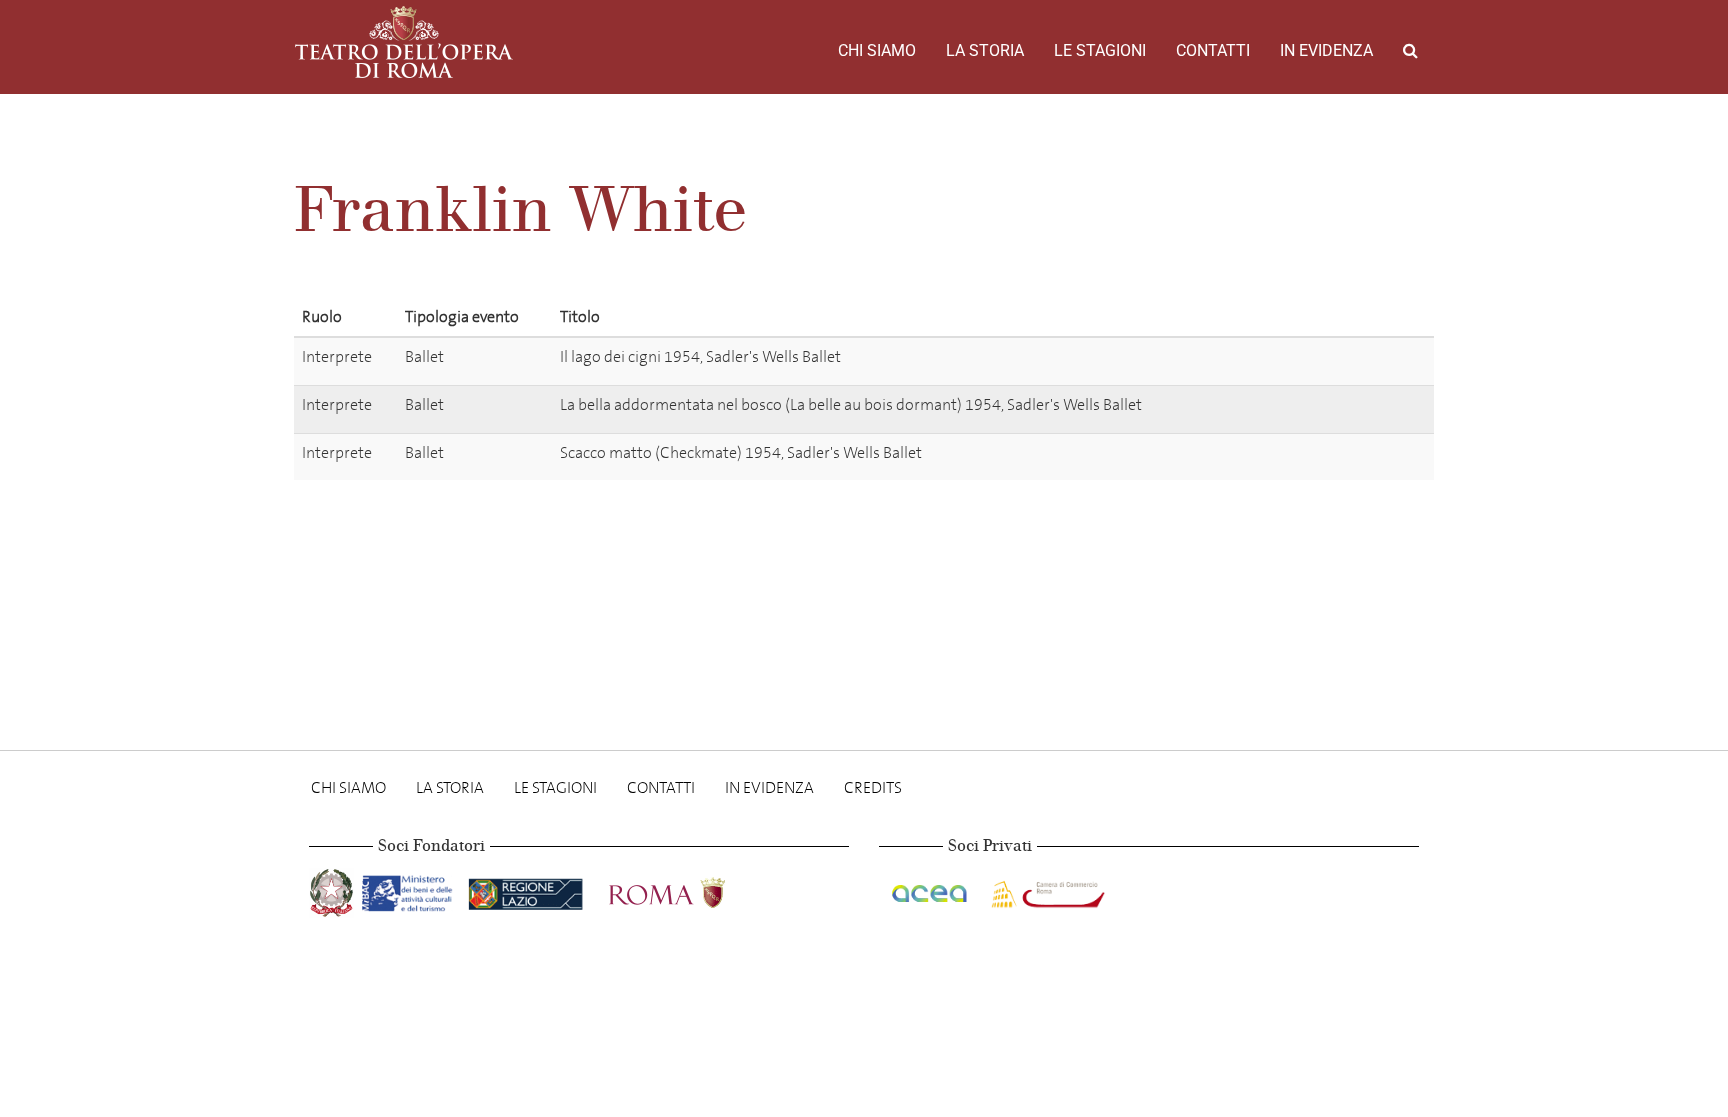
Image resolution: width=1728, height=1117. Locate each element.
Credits (873, 787)
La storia (985, 50)
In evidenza (1326, 50)
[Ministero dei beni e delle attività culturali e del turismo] (411, 889)
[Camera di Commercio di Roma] (1046, 889)
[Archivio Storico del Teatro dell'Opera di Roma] (404, 42)
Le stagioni (1100, 50)
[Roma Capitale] (693, 889)
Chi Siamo (877, 50)
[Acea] (931, 889)
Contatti (1213, 50)
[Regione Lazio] (527, 889)
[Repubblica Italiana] (333, 889)
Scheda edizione (1350, 360)
